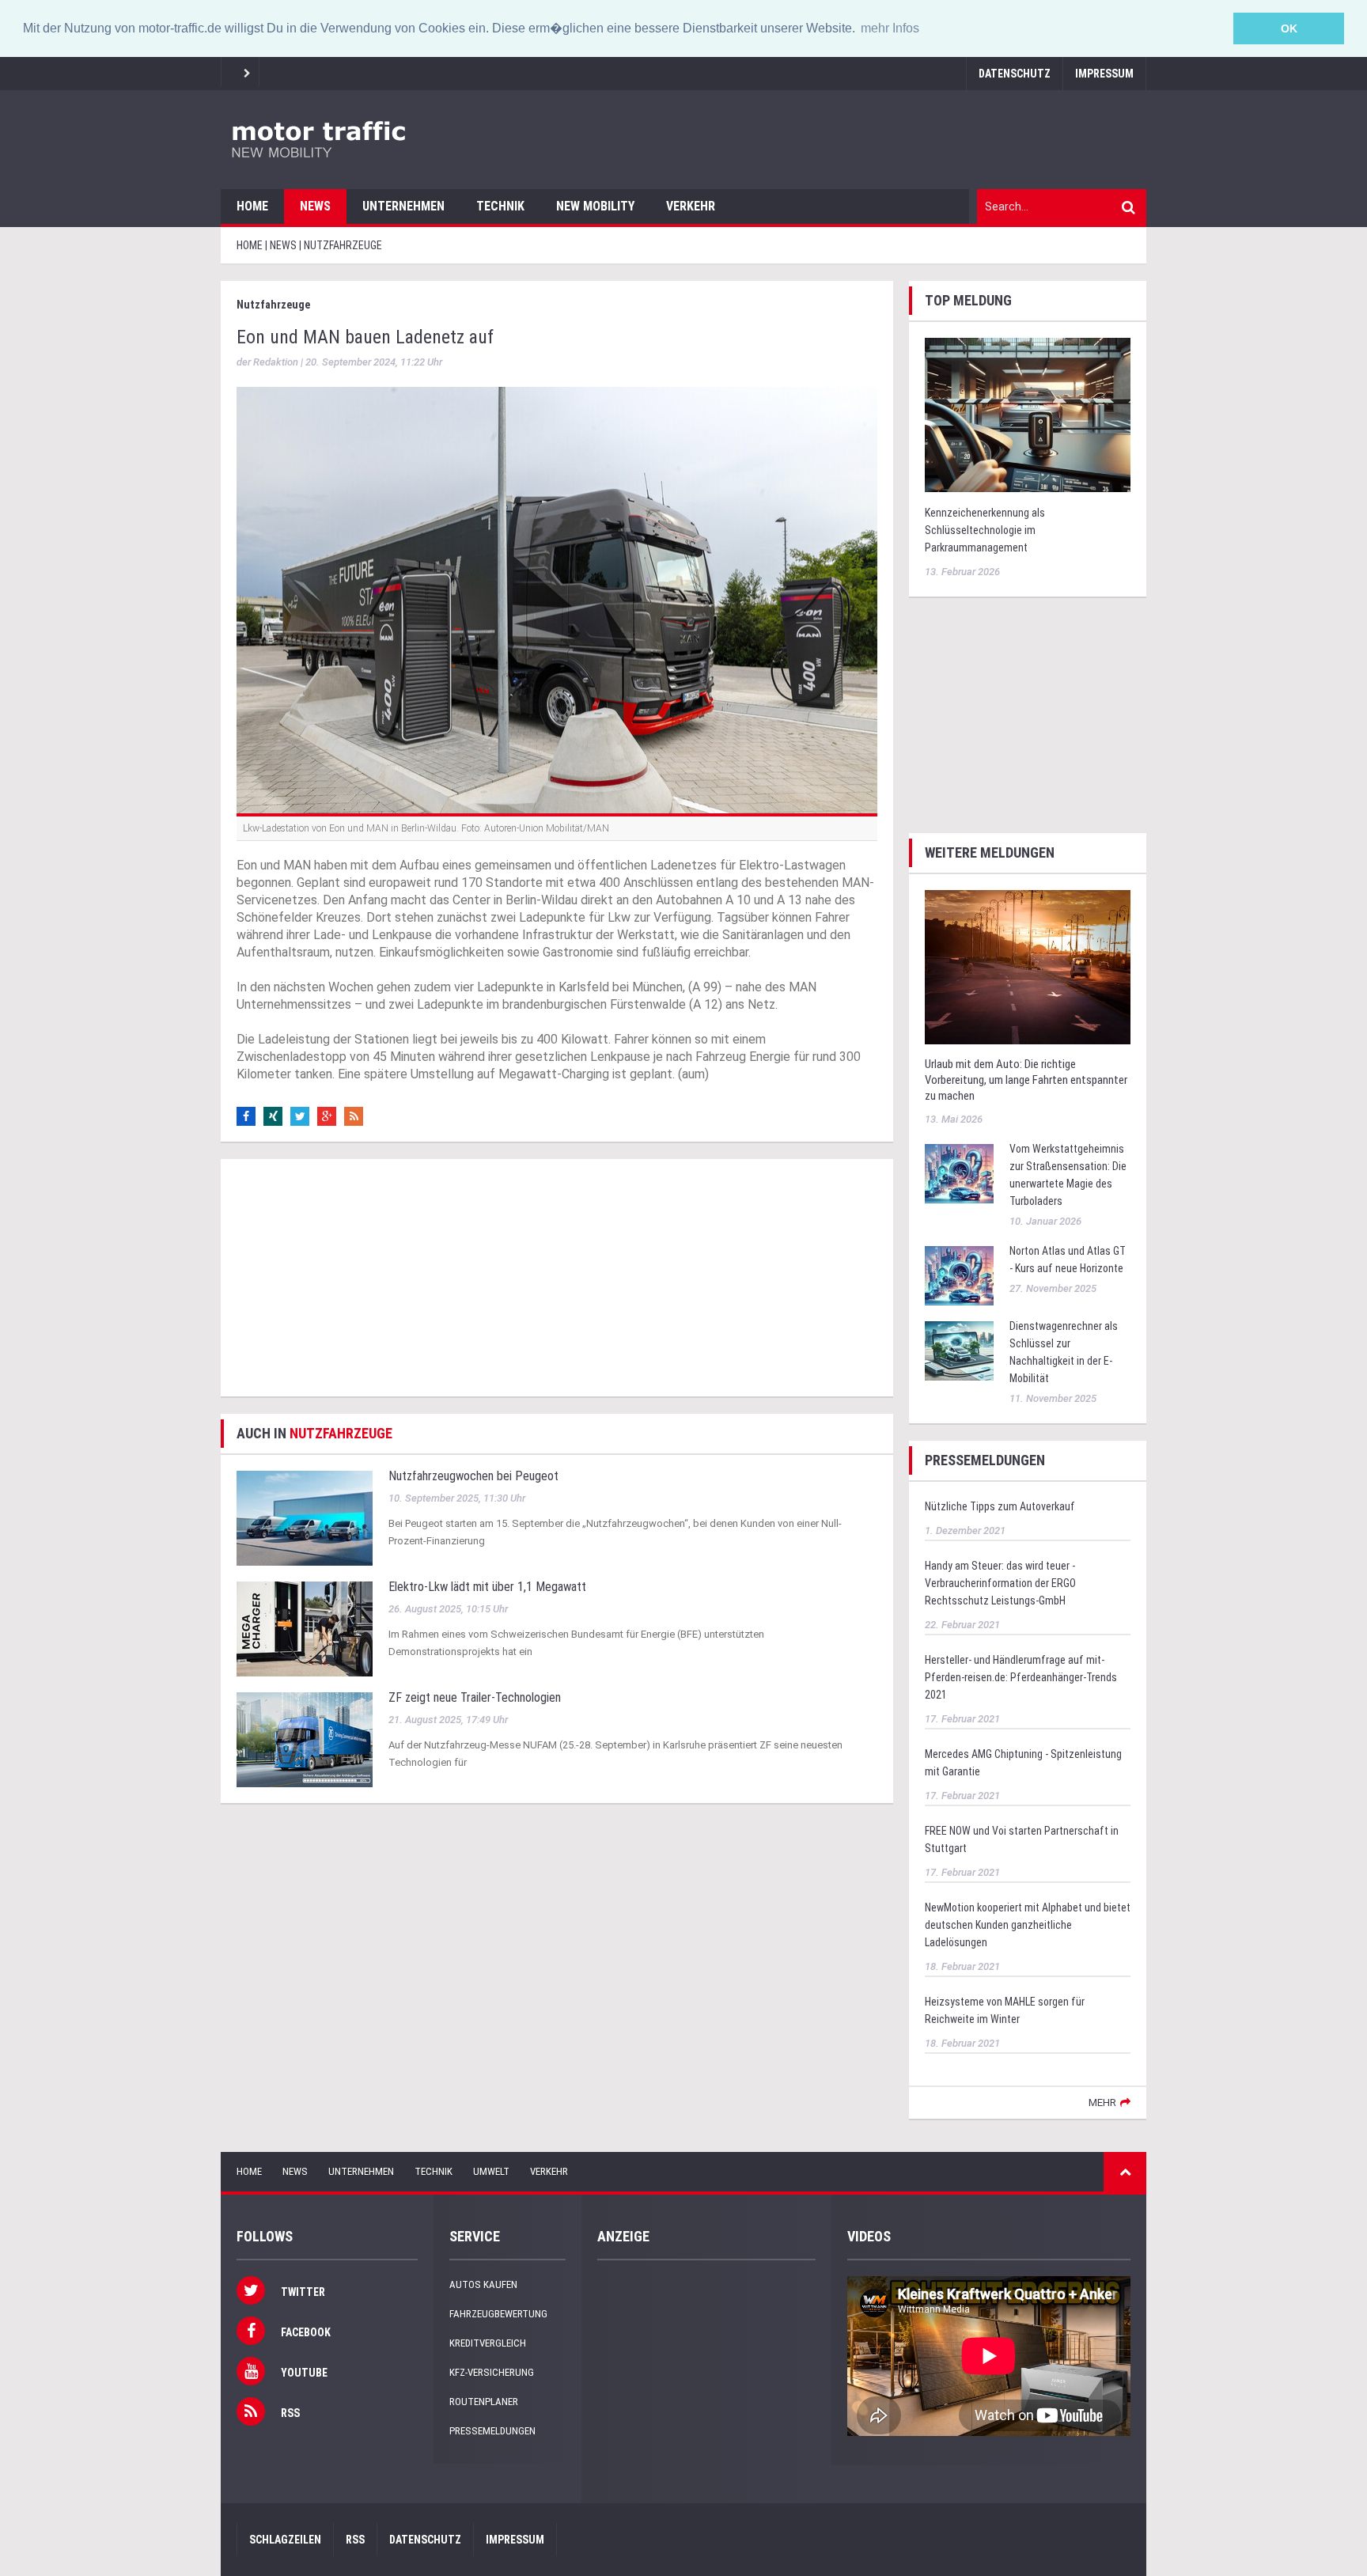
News (315, 206)
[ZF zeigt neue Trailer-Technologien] (305, 1739)
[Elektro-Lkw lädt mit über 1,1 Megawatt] (305, 1629)
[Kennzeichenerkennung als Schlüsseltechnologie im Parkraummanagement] (1028, 413)
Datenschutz (1015, 74)
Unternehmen (403, 206)
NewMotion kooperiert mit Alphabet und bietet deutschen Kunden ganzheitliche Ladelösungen (1028, 1925)
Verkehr (691, 206)
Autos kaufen (483, 2284)
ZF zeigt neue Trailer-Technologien (475, 1697)
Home (252, 206)
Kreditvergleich (488, 2343)
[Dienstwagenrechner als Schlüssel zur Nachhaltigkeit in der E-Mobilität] (959, 1349)
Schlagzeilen (285, 2540)
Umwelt (491, 2171)
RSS (355, 2540)
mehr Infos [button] (890, 28)
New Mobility (595, 206)
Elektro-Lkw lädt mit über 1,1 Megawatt (487, 1587)
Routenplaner (484, 2402)
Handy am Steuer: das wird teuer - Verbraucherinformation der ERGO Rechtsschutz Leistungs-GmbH (1000, 1583)
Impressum (1104, 74)
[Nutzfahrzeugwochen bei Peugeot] (305, 1518)
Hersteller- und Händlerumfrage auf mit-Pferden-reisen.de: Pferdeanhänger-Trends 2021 (1021, 1677)
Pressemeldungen (492, 2431)
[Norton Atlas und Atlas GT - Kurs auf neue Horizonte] (959, 1274)
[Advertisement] (557, 1278)
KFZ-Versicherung (492, 2372)
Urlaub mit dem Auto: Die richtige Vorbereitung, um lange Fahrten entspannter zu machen (1026, 1080)
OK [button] (1289, 28)
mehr (1102, 2102)
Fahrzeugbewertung (498, 2314)
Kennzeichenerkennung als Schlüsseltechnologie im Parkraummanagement (985, 530)
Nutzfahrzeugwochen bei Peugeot (473, 1476)
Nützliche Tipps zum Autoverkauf (1000, 1506)
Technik (500, 206)
